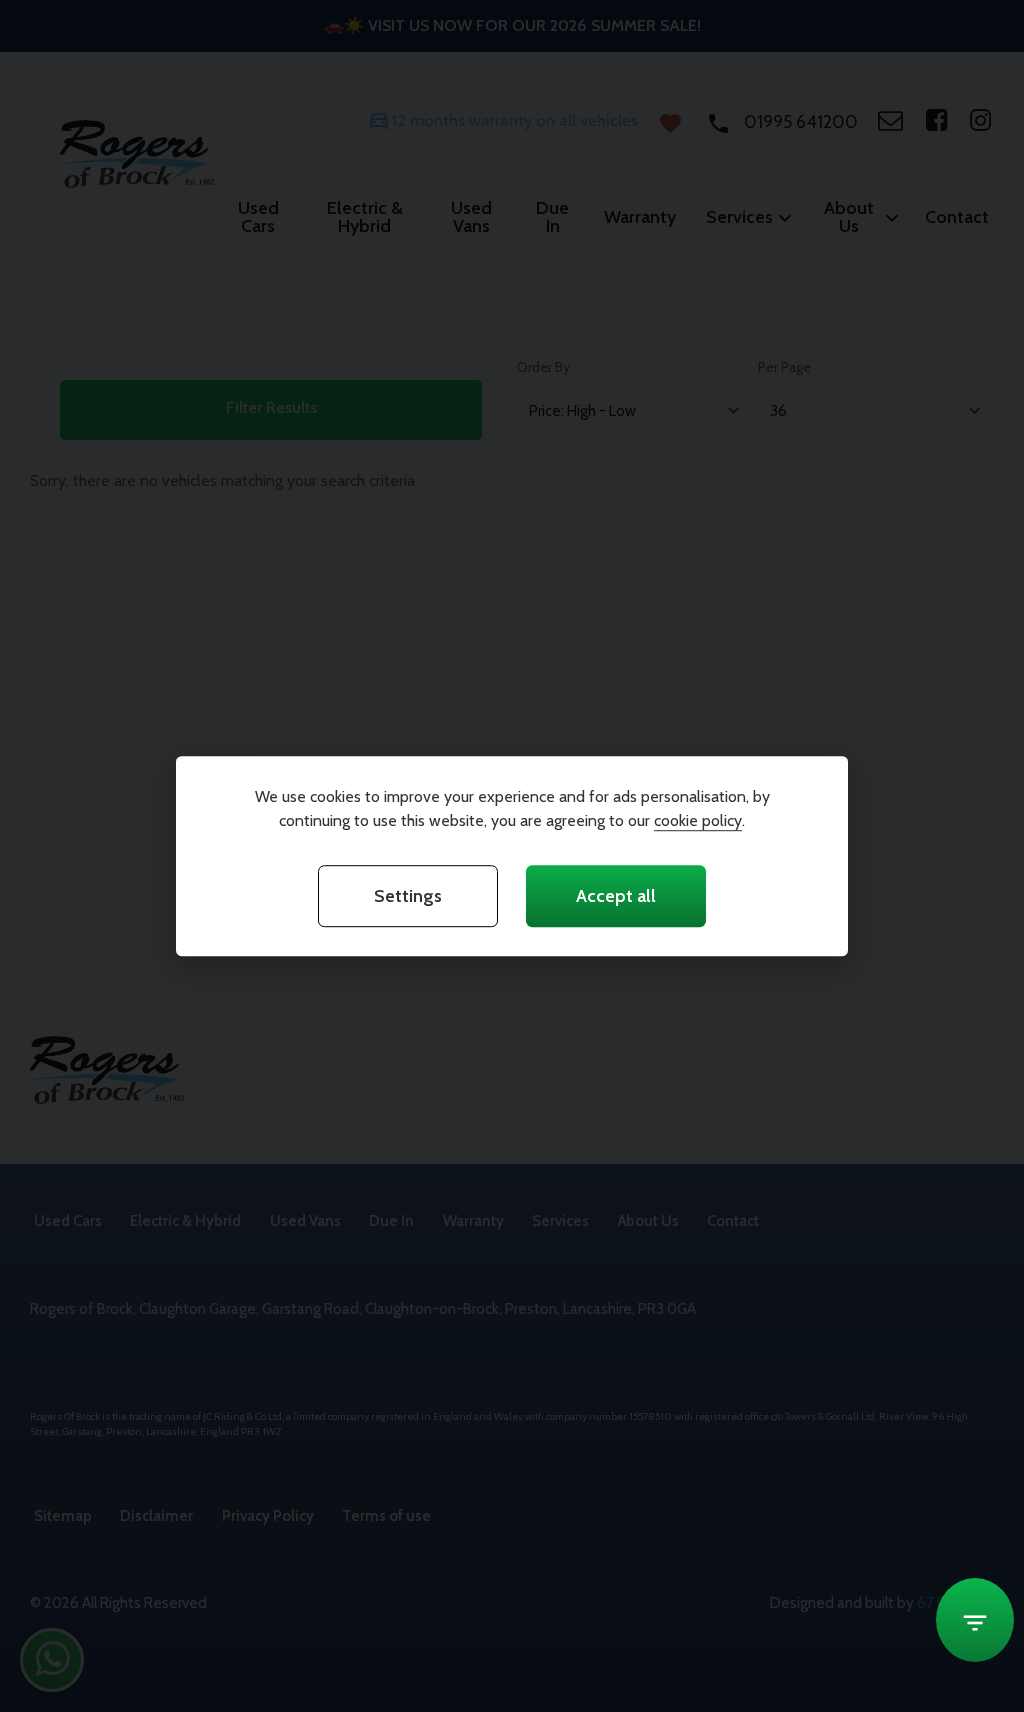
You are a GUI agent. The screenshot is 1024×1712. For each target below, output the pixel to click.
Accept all (616, 896)
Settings (408, 896)
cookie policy (698, 820)
